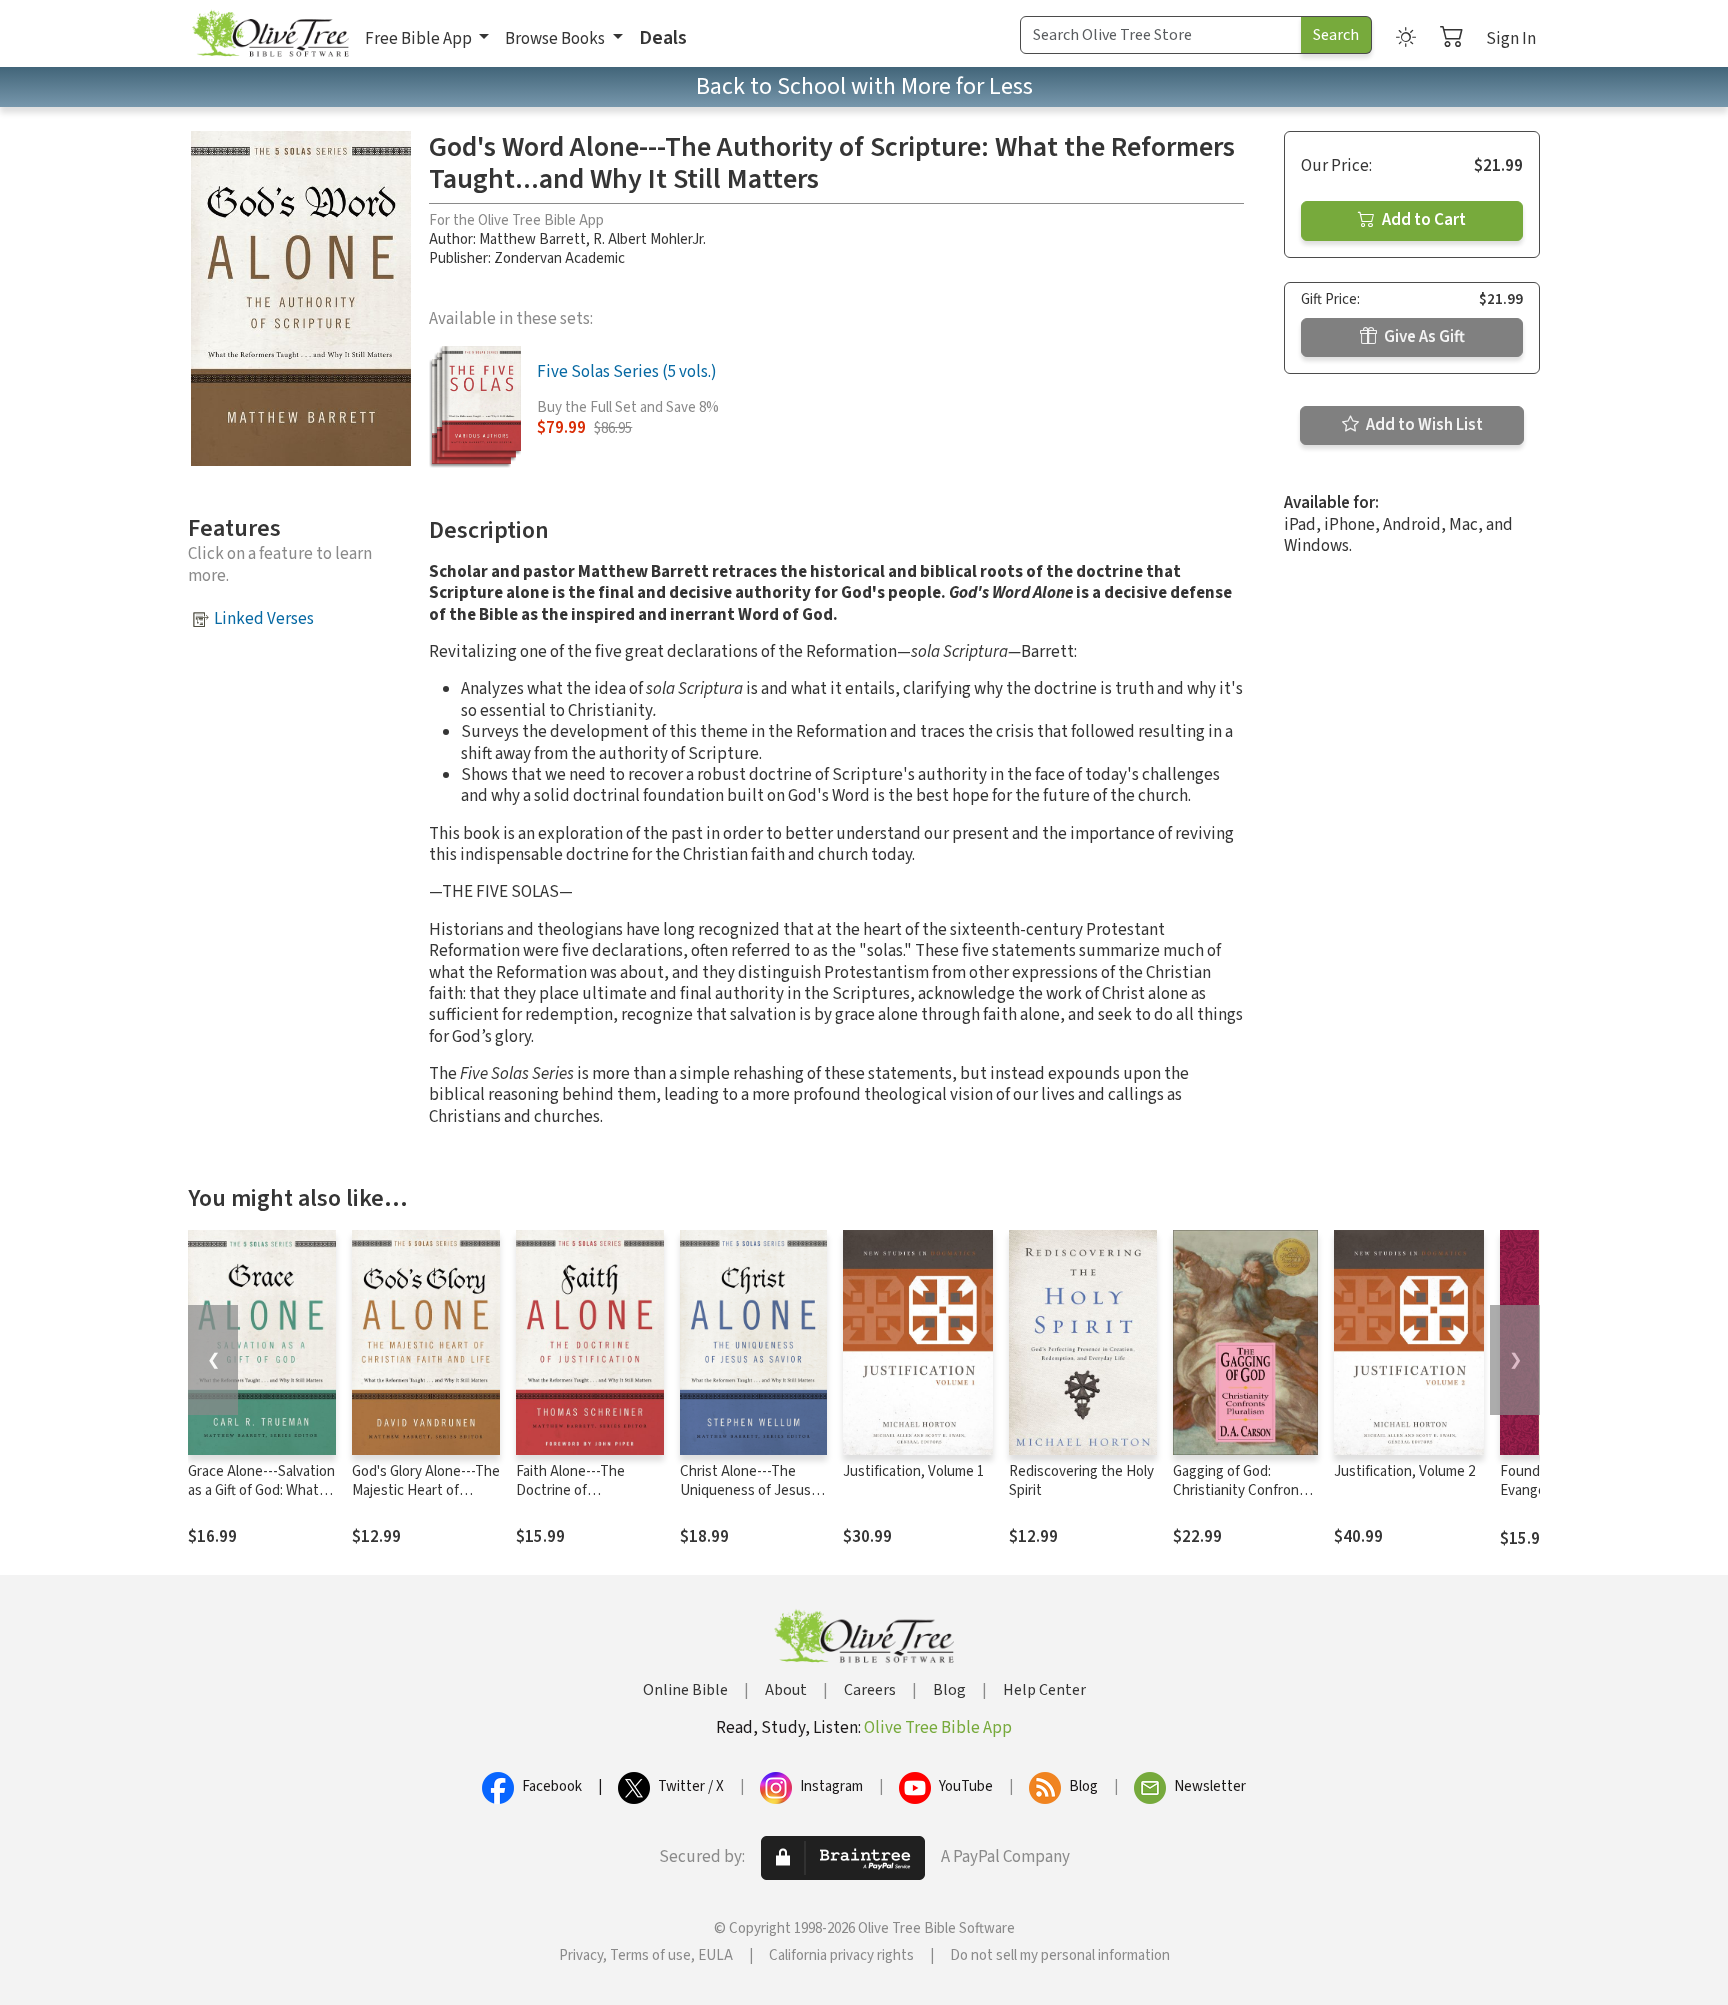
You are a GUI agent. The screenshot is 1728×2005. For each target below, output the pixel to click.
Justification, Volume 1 (913, 1471)
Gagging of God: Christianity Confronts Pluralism (1242, 1490)
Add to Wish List (1423, 425)
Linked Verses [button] (264, 619)
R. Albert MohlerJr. (649, 239)
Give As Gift (1423, 337)
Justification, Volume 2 (1404, 1471)
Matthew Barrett (532, 239)
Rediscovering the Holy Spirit (1081, 1481)
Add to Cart (1422, 220)
